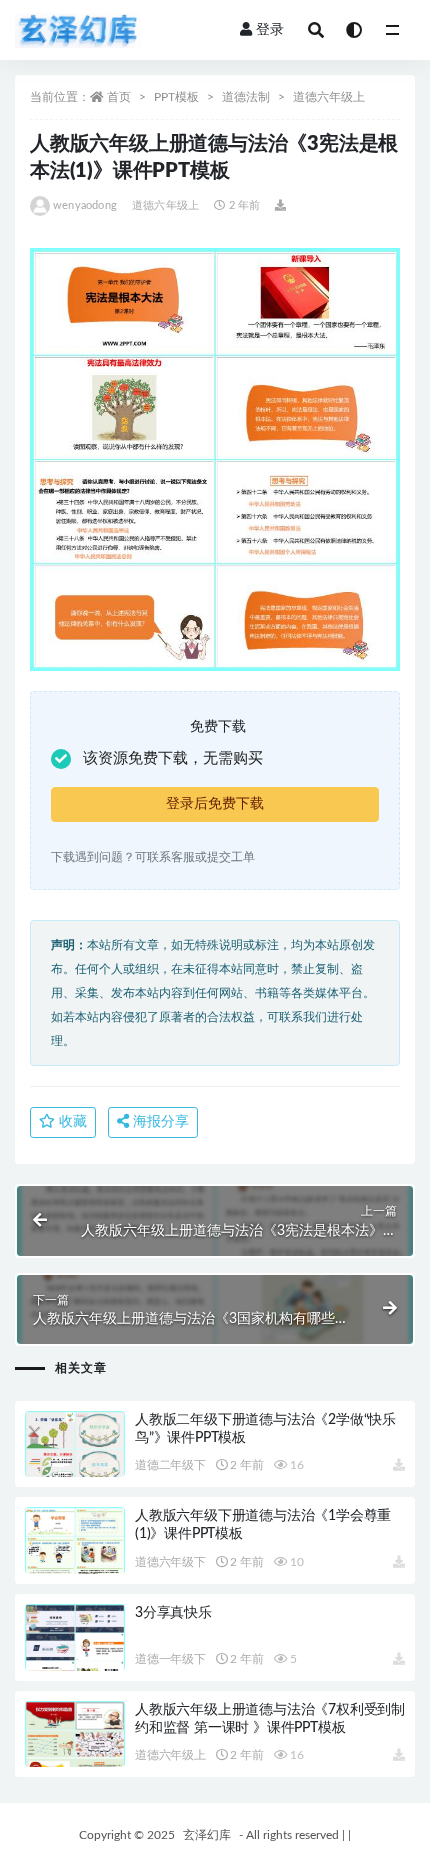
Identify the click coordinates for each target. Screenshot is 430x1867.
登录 (270, 30)
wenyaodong (85, 205)
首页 (119, 97)
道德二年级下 (170, 1465)
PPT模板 (176, 97)
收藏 (71, 1122)
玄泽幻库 (207, 1835)
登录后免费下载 (215, 804)
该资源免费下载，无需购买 (173, 758)
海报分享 (159, 1122)
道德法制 (246, 97)
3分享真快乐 (173, 1613)
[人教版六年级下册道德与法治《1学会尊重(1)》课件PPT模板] (75, 1564)
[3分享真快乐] (75, 1661)
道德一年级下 (170, 1659)
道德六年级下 (170, 1562)
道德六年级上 (329, 97)
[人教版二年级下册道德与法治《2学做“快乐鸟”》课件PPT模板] (75, 1467)
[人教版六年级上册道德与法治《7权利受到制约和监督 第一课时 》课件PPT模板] (75, 1758)
